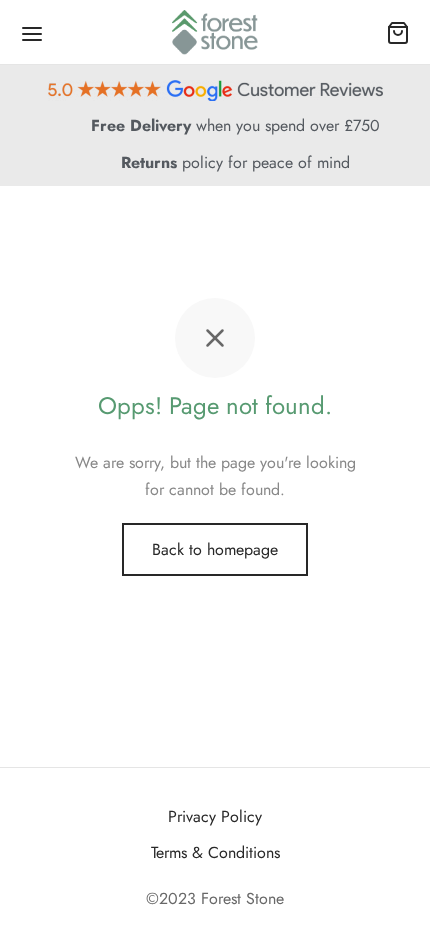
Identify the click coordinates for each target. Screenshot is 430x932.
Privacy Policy (215, 816)
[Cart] (398, 33)
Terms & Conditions (215, 852)
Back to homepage (215, 549)
